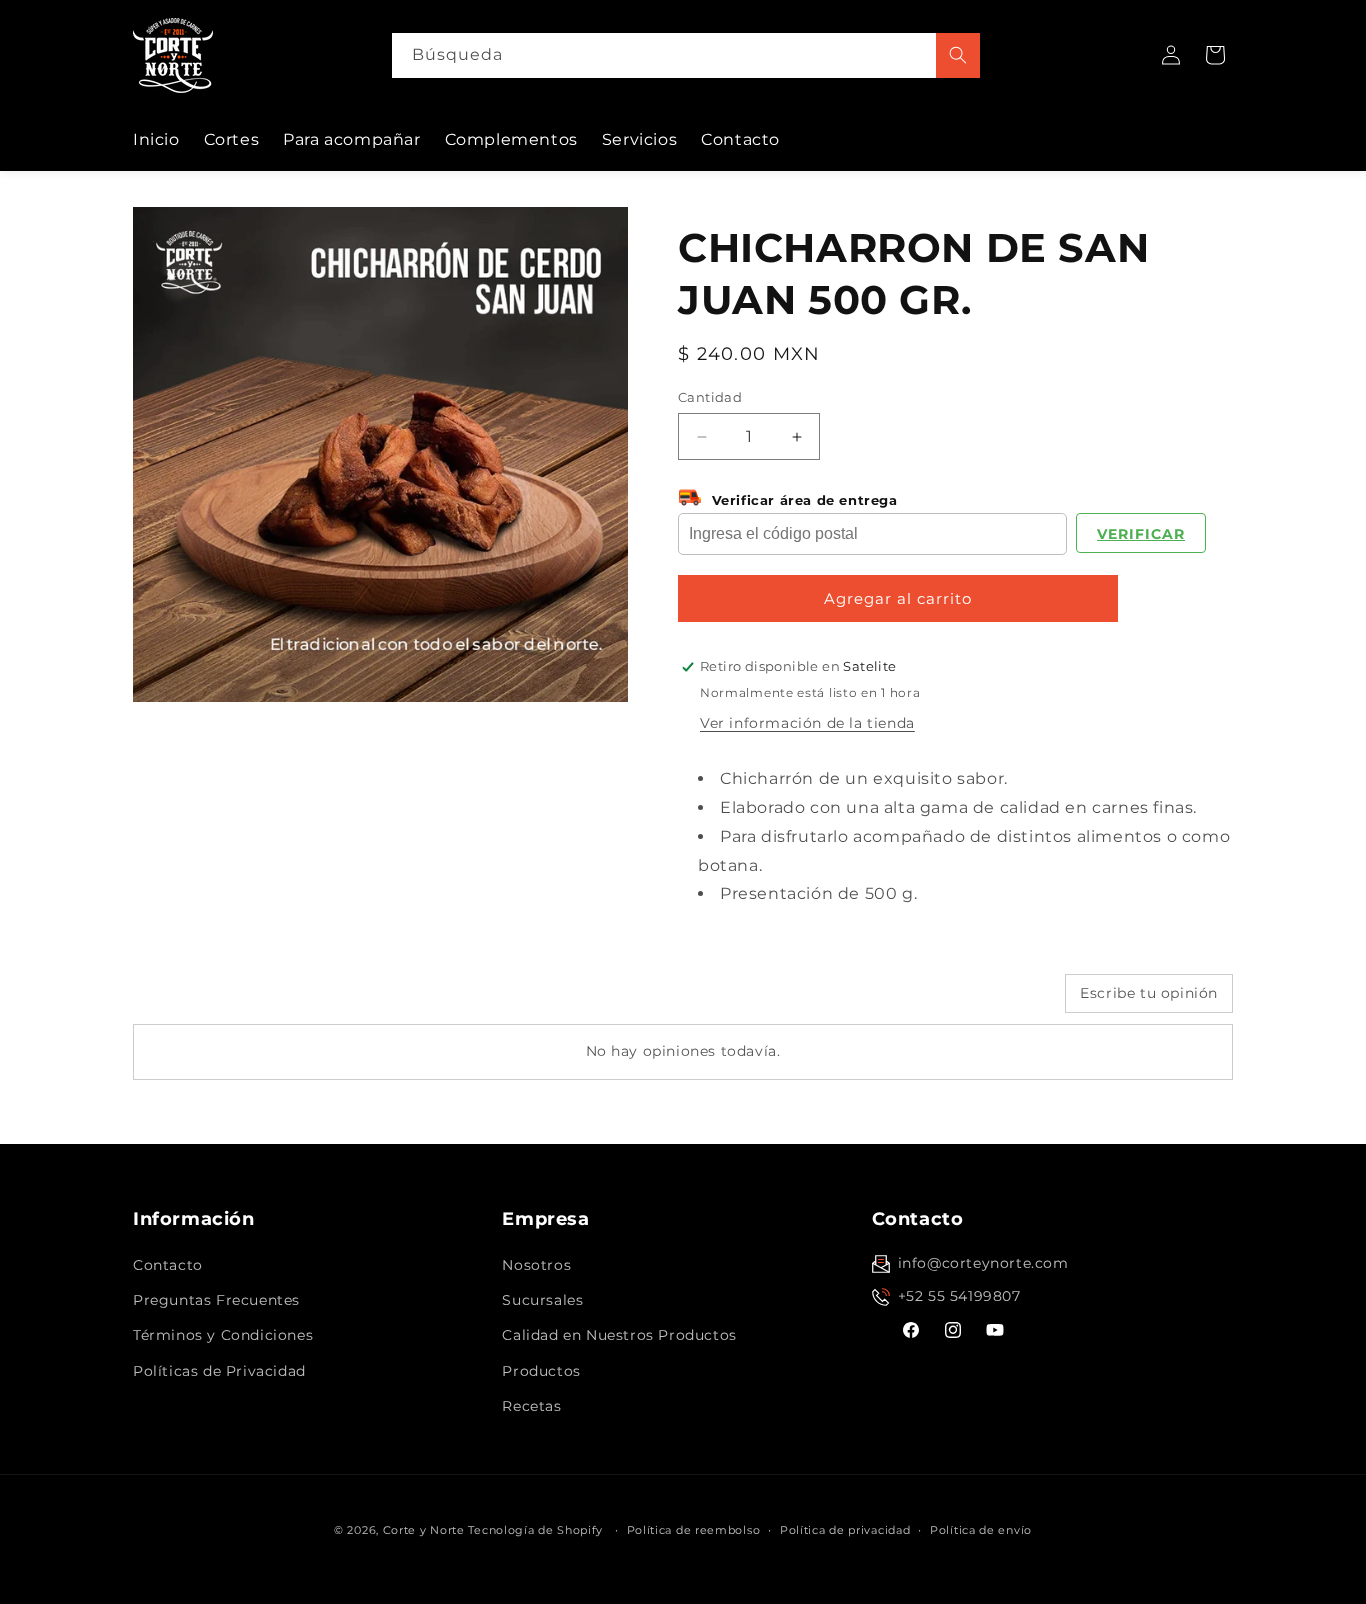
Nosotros (536, 1265)
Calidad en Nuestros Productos (619, 1335)
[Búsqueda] (958, 55)
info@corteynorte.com (983, 1263)
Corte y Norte (424, 1530)
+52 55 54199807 (959, 1296)
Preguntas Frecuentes (216, 1300)
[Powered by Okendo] (223, 1001)
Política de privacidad (845, 1530)
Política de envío (981, 1530)
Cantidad (710, 397)
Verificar (1141, 534)
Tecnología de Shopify (535, 1530)
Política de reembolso (694, 1530)
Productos (541, 1371)
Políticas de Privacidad (219, 1371)
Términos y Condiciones (223, 1335)
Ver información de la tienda (807, 723)
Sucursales (542, 1300)
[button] (1215, 55)
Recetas (531, 1406)
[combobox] (686, 55)
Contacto (168, 1265)
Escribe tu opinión (1149, 993)
